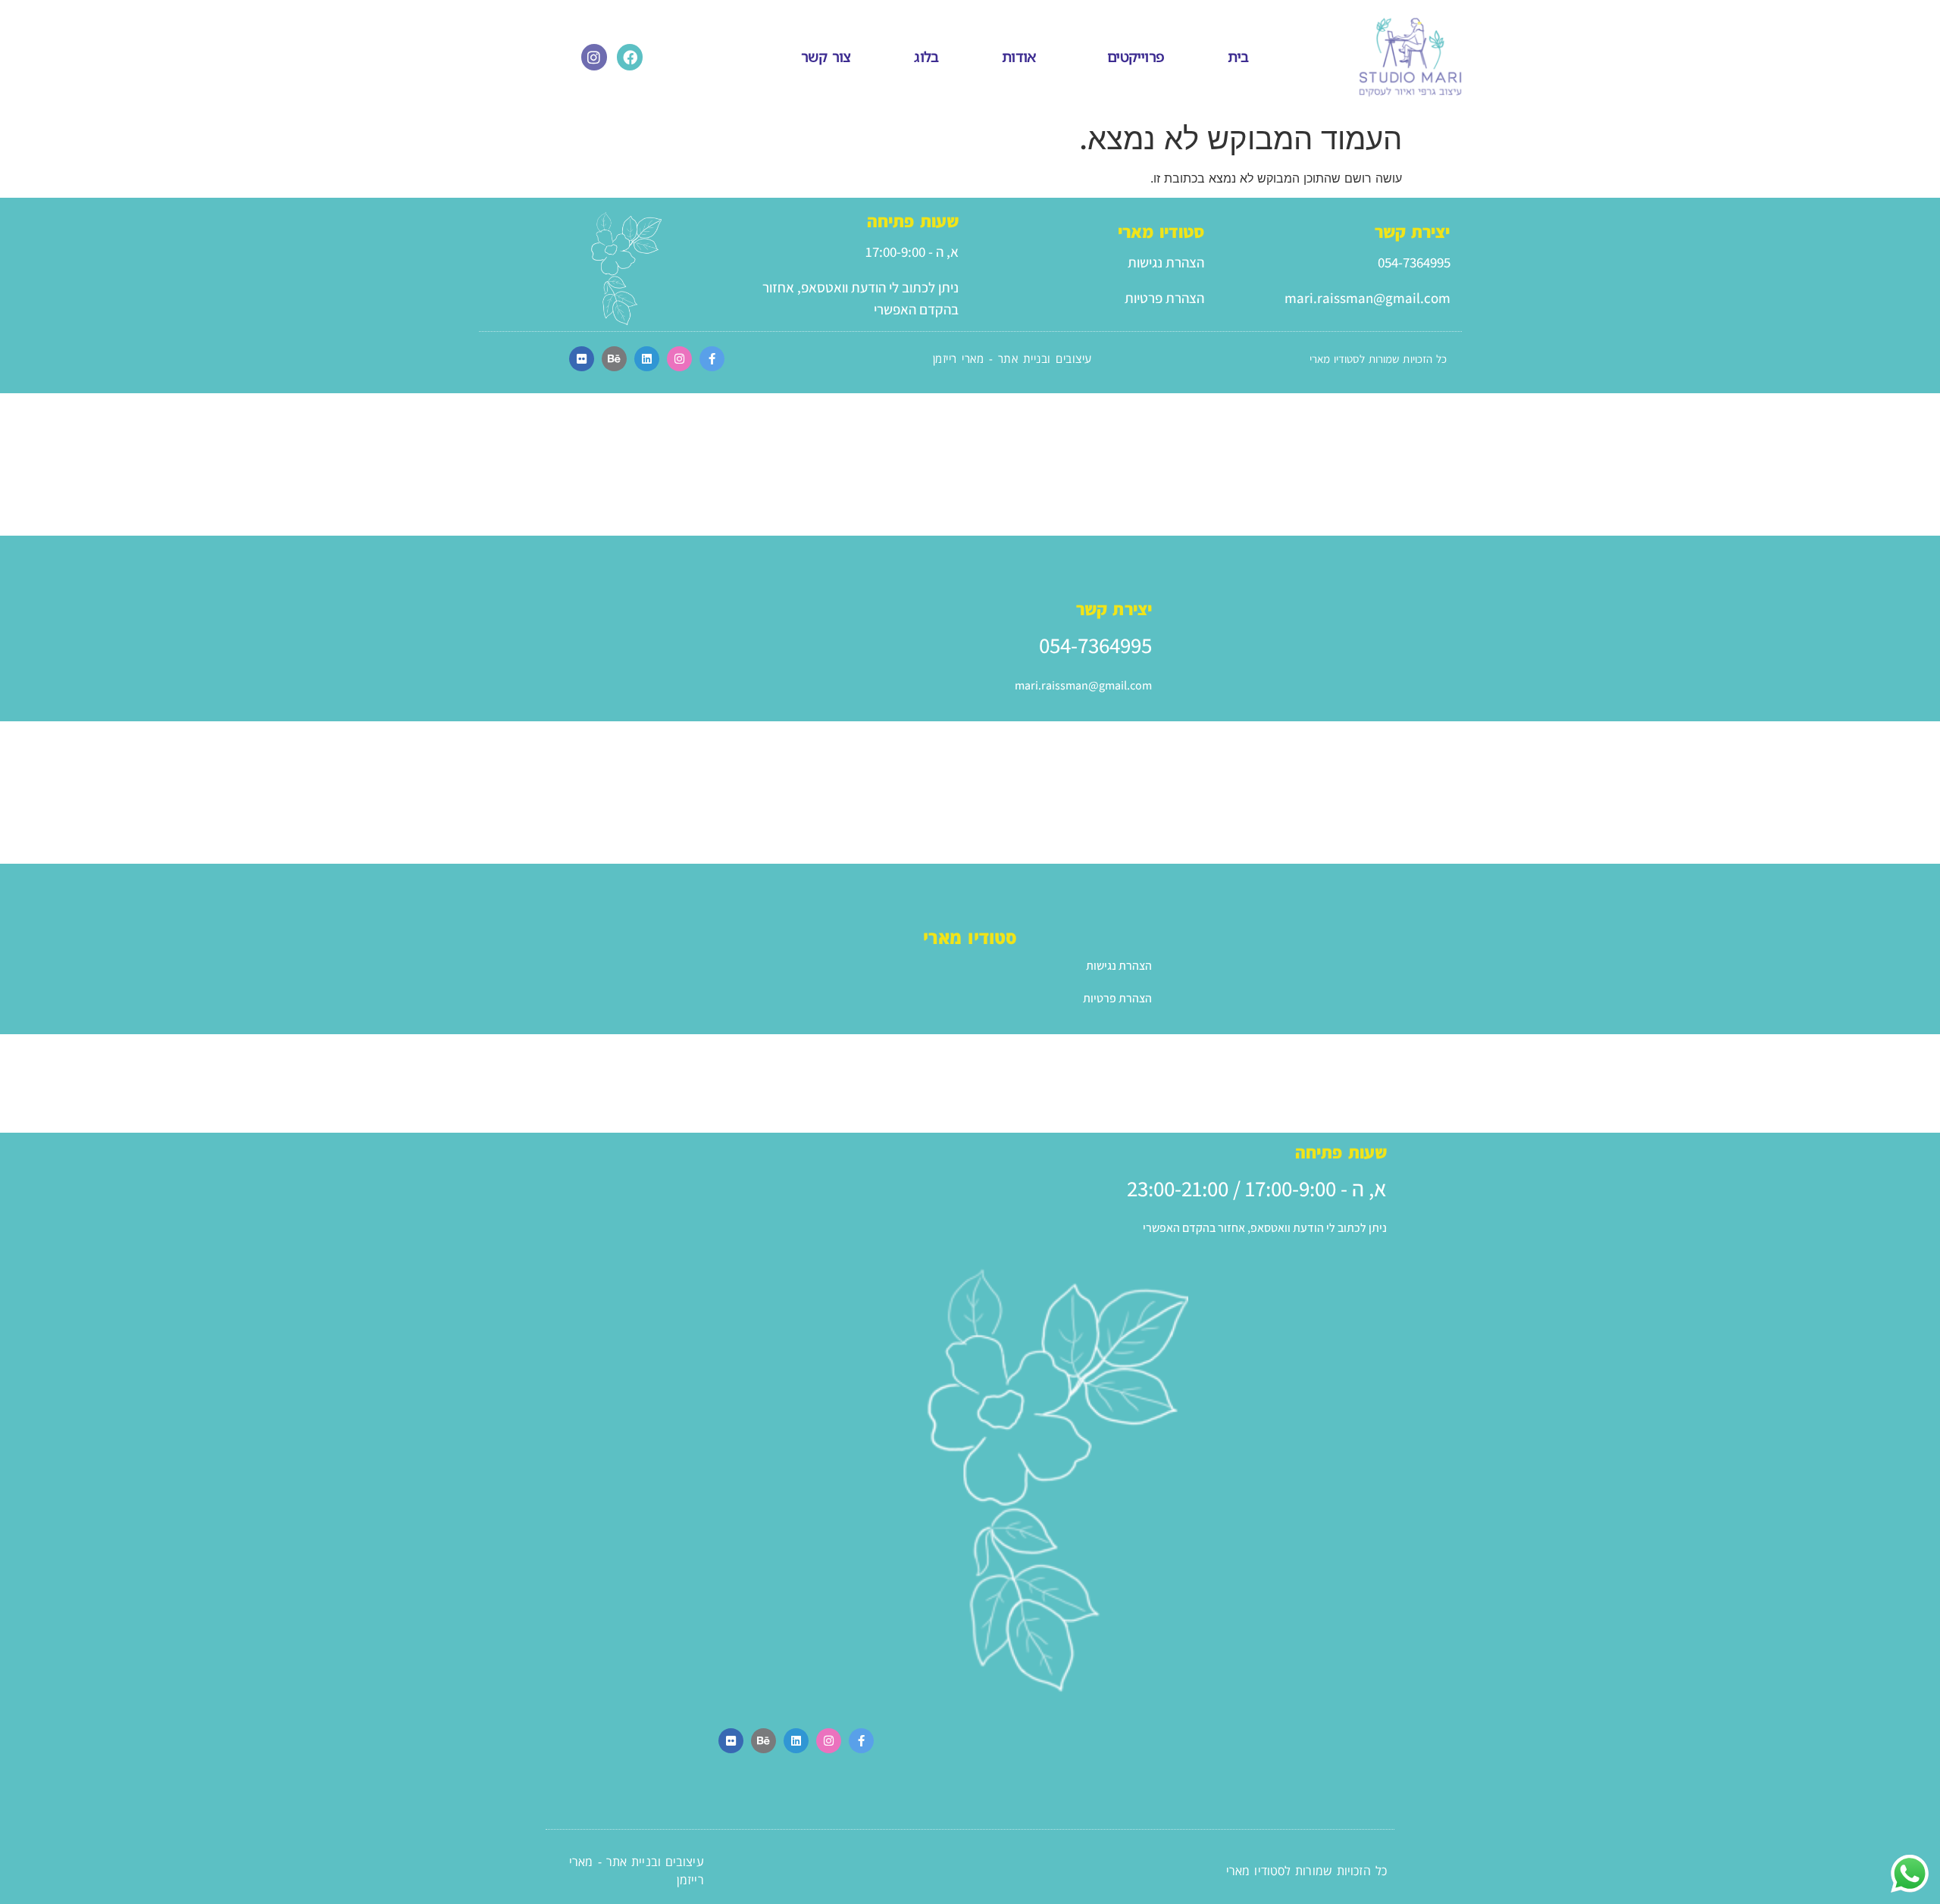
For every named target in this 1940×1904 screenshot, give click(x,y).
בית (1238, 57)
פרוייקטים (1136, 57)
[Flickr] (582, 359)
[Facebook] (630, 57)
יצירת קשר (1413, 232)
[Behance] (614, 359)
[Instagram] (594, 57)
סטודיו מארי (1161, 232)
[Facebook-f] (712, 359)
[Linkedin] (647, 359)
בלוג (926, 57)
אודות (1019, 57)
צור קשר (826, 57)
